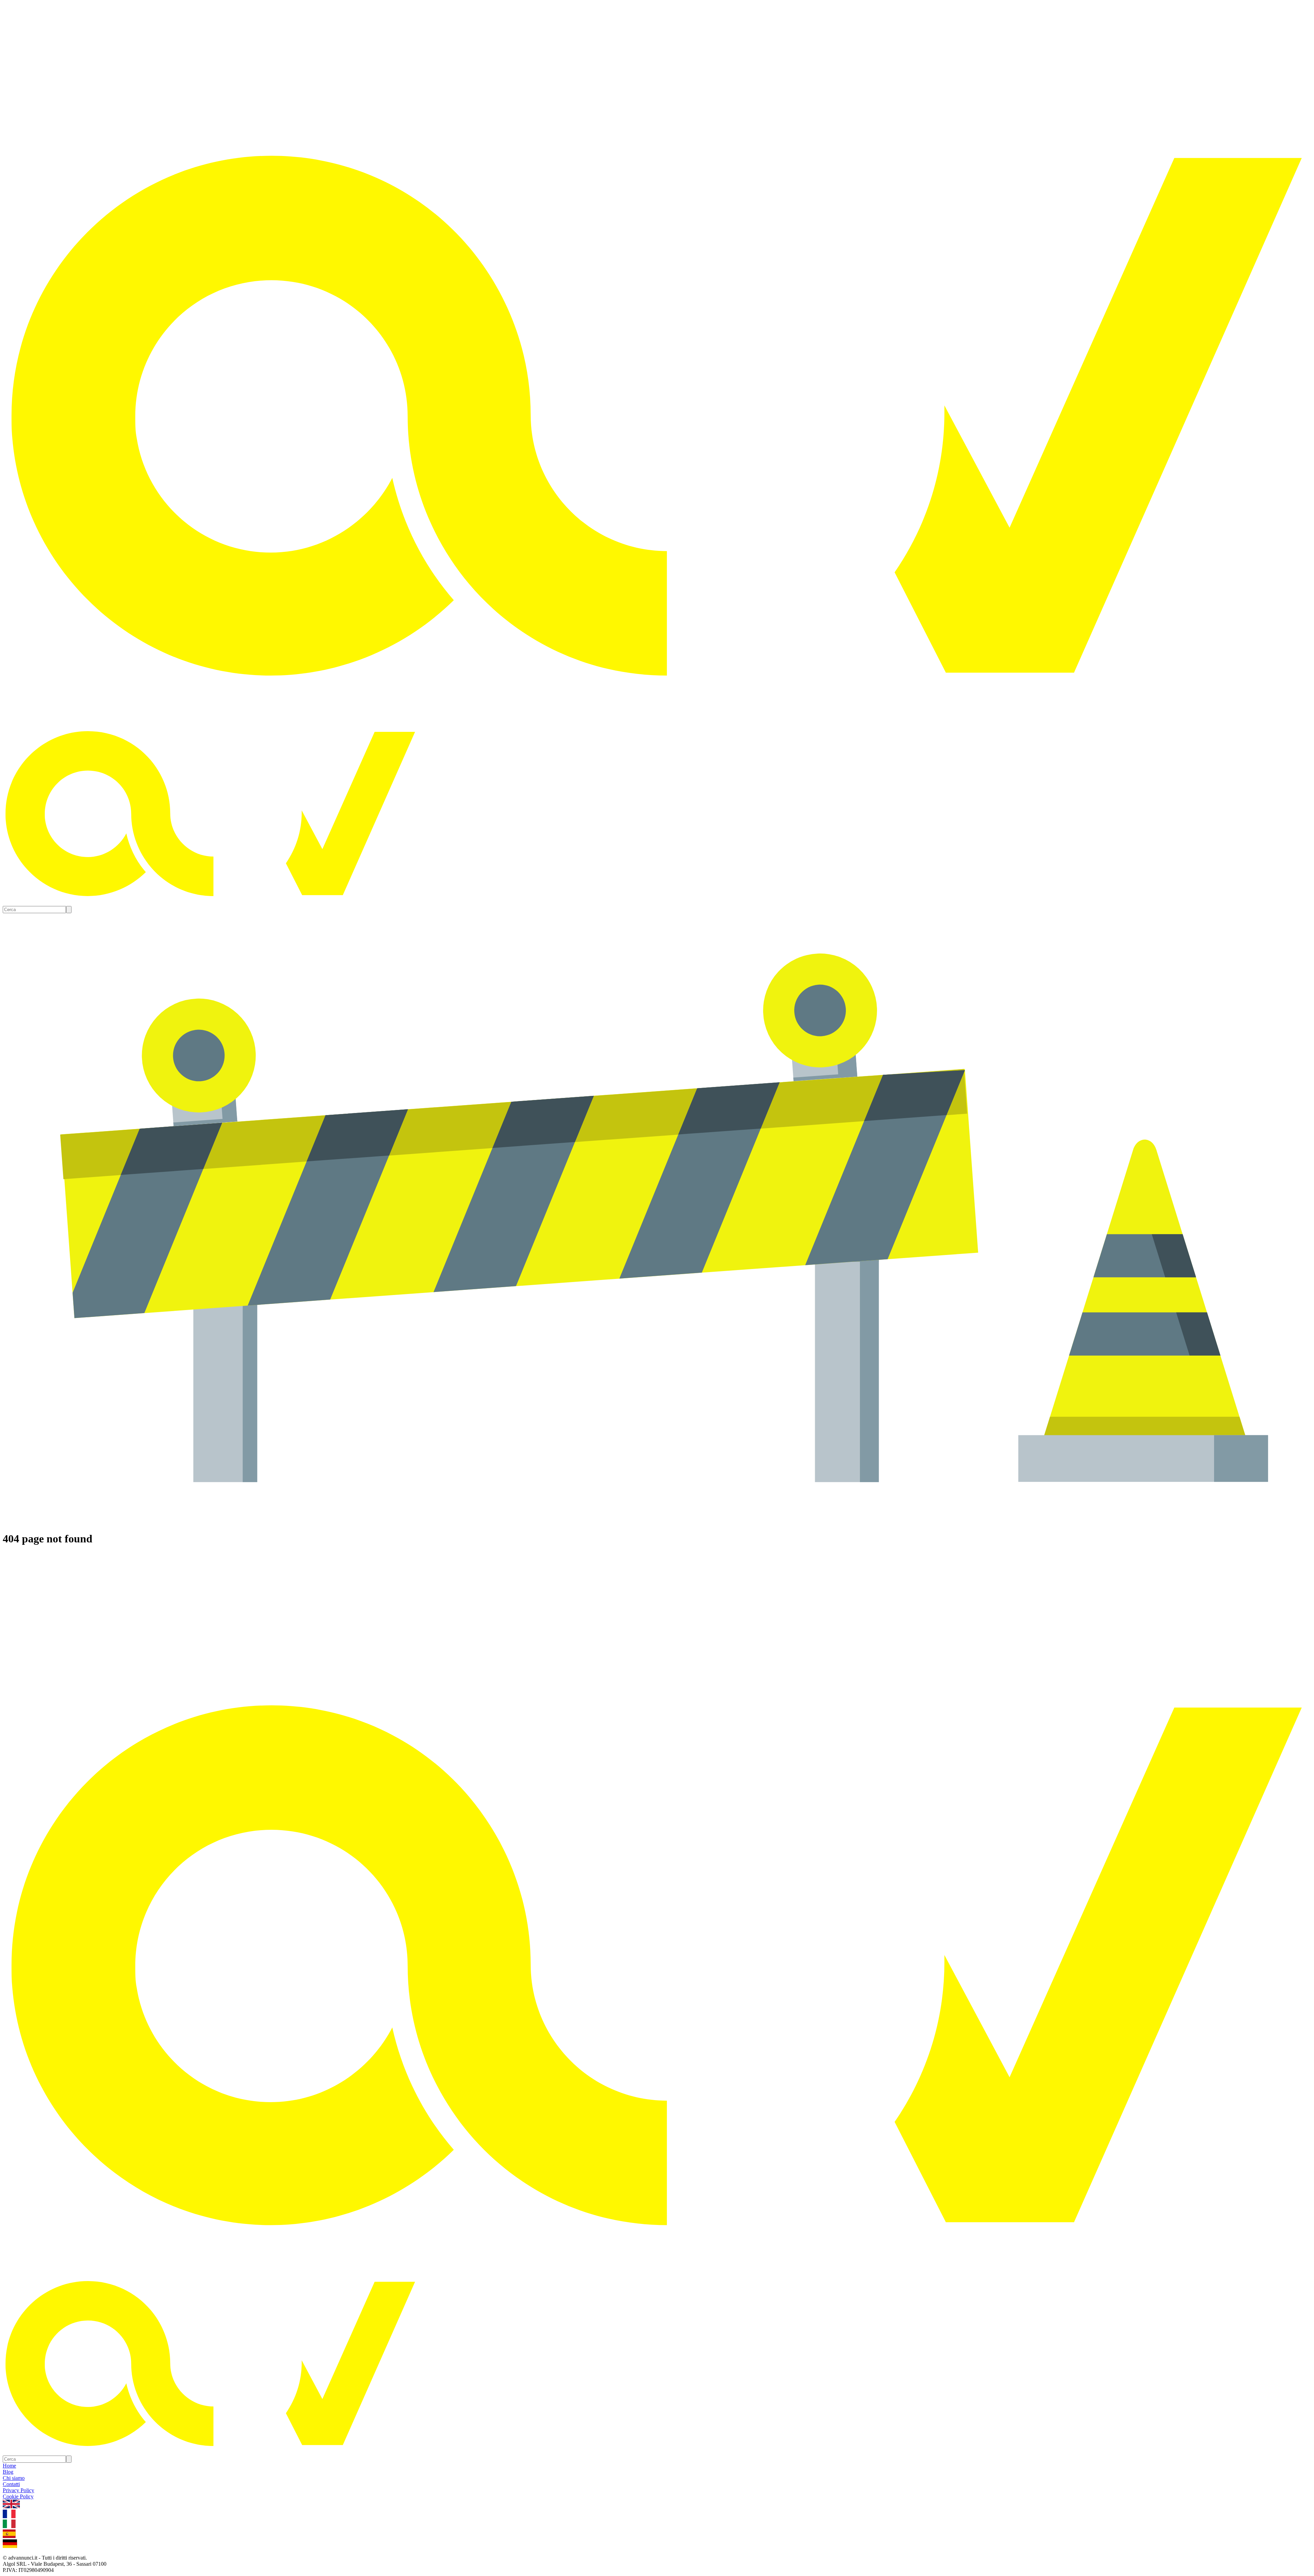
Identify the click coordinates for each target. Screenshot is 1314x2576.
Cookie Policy (18, 2496)
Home (9, 2466)
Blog (8, 2472)
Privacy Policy (18, 2490)
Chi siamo (14, 2478)
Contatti (11, 2484)
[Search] (69, 910)
